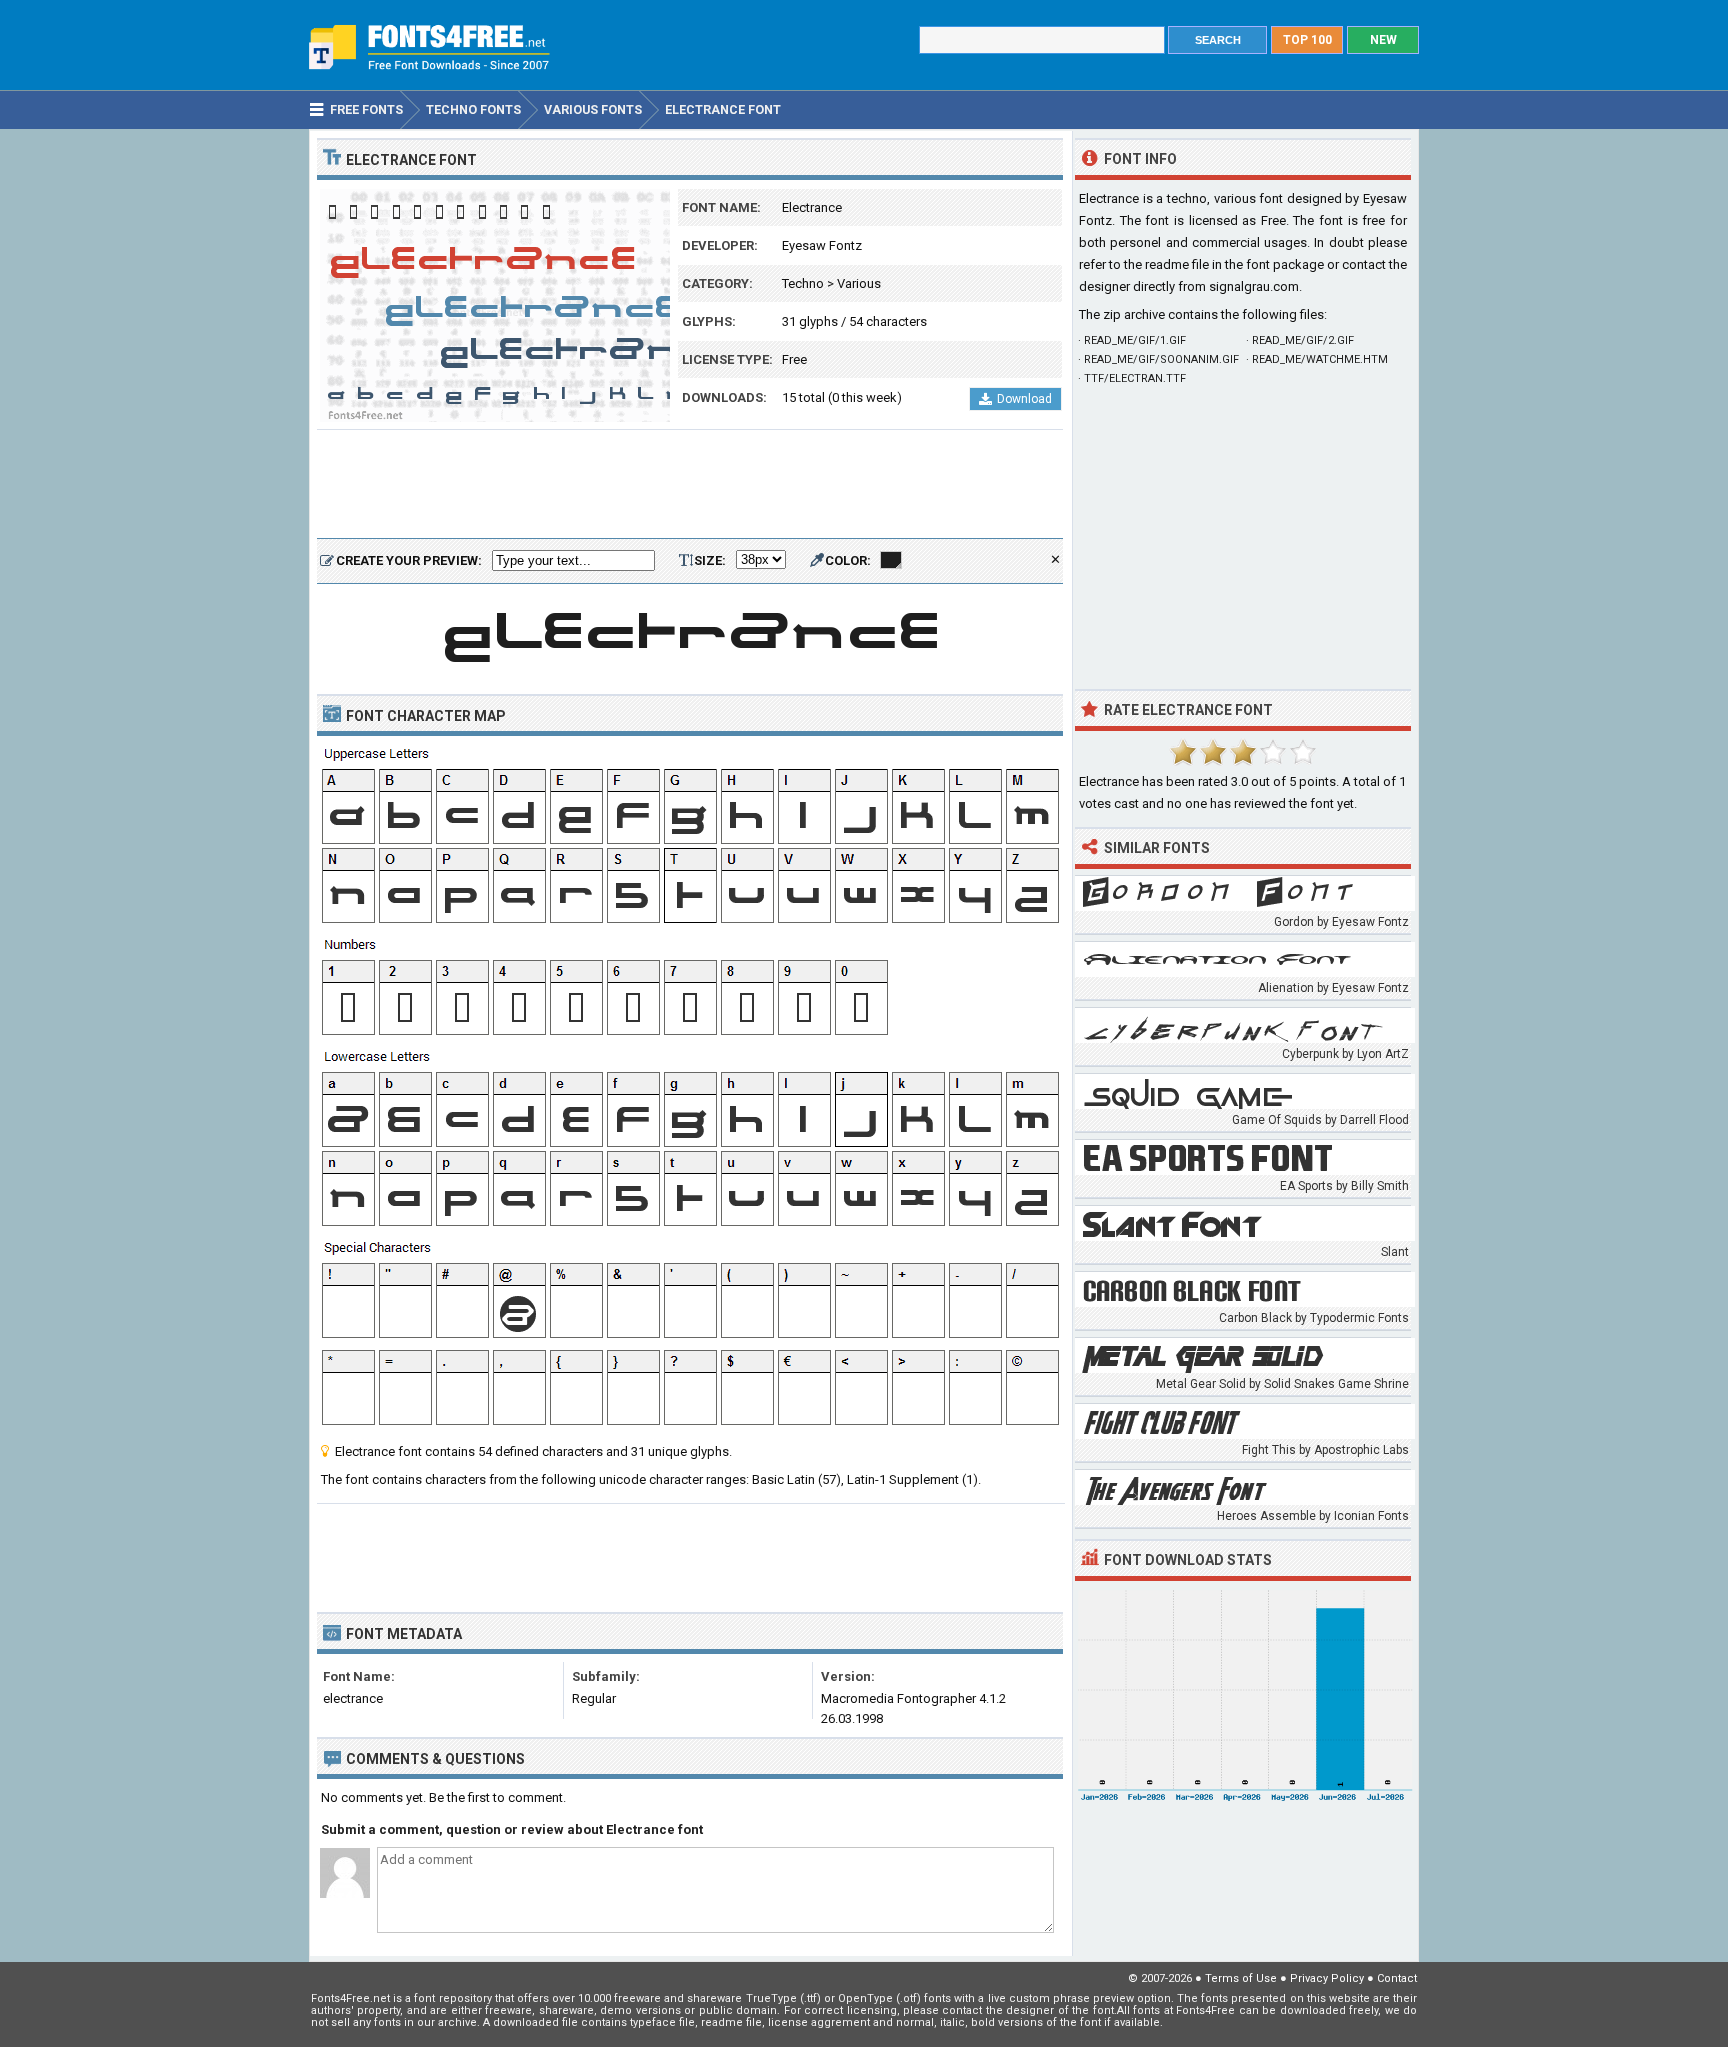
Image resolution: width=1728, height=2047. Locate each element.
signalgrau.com (1254, 286)
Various (859, 283)
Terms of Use (1241, 1978)
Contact (1397, 1978)
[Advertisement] (690, 485)
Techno (803, 283)
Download (1024, 399)
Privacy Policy (1327, 1978)
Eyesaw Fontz (822, 245)
